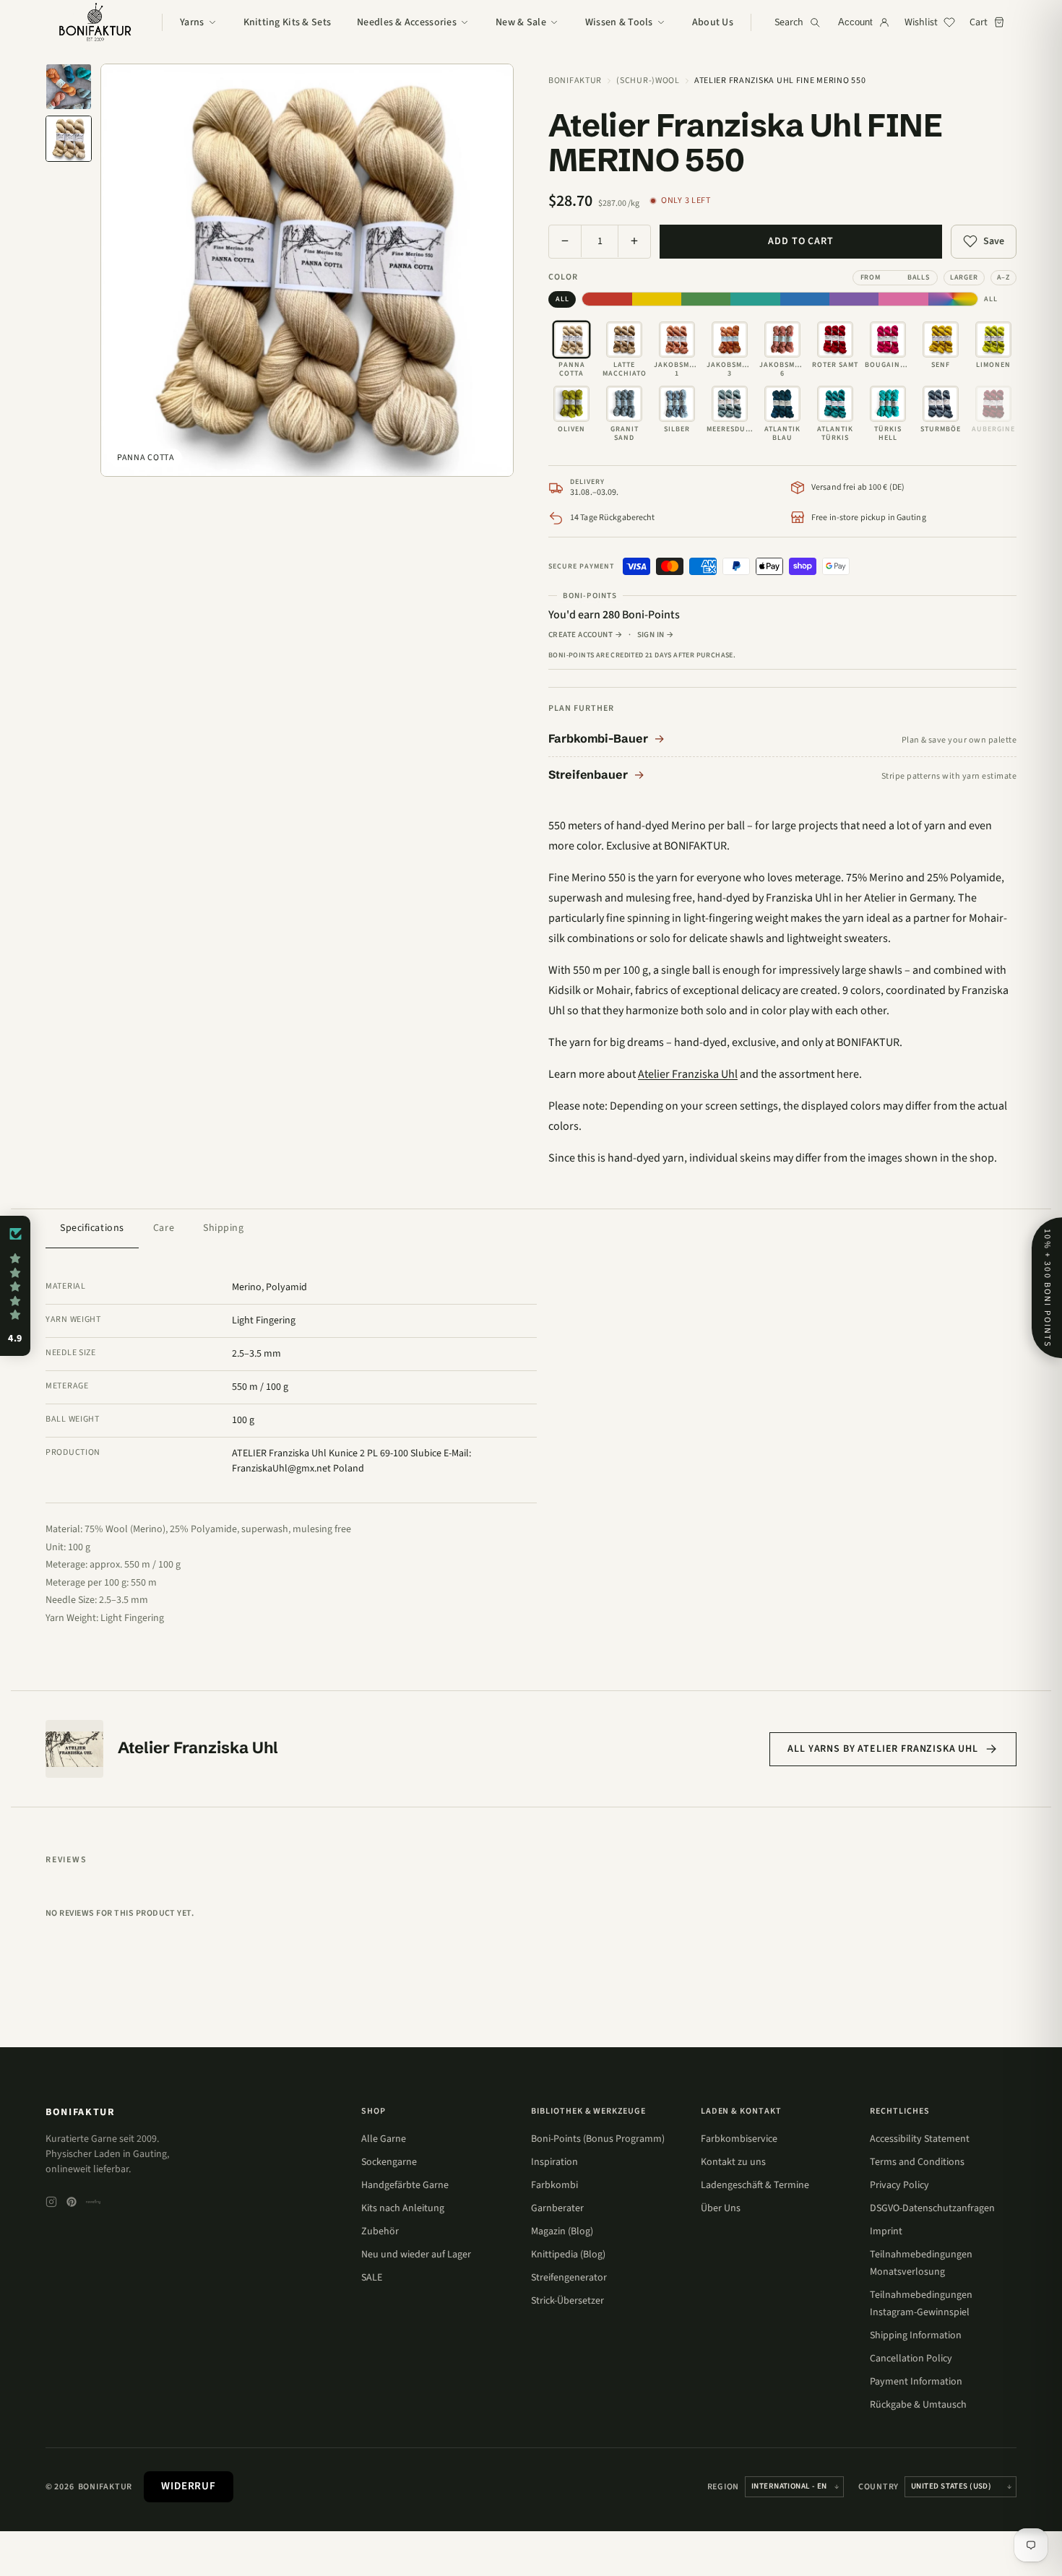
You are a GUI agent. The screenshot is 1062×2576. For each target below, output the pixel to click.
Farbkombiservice (739, 2139)
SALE (372, 2278)
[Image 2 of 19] (69, 139)
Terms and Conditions (917, 2162)
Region (723, 2487)
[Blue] (805, 299)
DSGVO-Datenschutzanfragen (932, 2208)
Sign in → (656, 635)
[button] (15, 1286)
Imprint (886, 2231)
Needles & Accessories (407, 22)
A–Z (1003, 277)
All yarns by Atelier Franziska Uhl (883, 1749)
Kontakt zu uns (733, 2162)
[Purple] (854, 299)
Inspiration (554, 2162)
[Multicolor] (953, 299)
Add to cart (800, 241)
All (562, 299)
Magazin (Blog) (562, 2231)
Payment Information (916, 2382)
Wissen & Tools (619, 22)
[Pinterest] (72, 2202)
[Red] (607, 299)
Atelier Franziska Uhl (688, 1074)
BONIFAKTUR (81, 2112)
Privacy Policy (899, 2185)
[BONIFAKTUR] (95, 22)
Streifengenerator (569, 2278)
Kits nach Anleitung (403, 2208)
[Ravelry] (93, 2202)
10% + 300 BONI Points (1047, 1288)
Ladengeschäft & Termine (755, 2185)
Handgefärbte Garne (405, 2185)
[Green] (706, 299)
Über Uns (721, 2208)
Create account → (586, 635)
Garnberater (557, 2208)
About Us (713, 22)
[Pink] (903, 299)
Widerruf (189, 2486)
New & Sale (521, 22)
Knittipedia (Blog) (568, 2255)
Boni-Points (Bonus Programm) (598, 2139)
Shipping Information (916, 2335)
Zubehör (380, 2231)
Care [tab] (164, 1228)
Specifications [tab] (92, 1228)
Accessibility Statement (920, 2139)
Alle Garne (384, 2139)
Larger (964, 277)
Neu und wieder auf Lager (416, 2255)
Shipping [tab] (223, 1228)
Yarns (192, 22)
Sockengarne (389, 2162)
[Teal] (755, 299)
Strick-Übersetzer (567, 2301)
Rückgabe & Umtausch (918, 2405)
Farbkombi (554, 2185)
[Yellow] (657, 299)
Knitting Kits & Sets (288, 22)
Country (878, 2487)
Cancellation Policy (911, 2359)
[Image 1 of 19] (69, 87)
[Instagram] (51, 2202)
